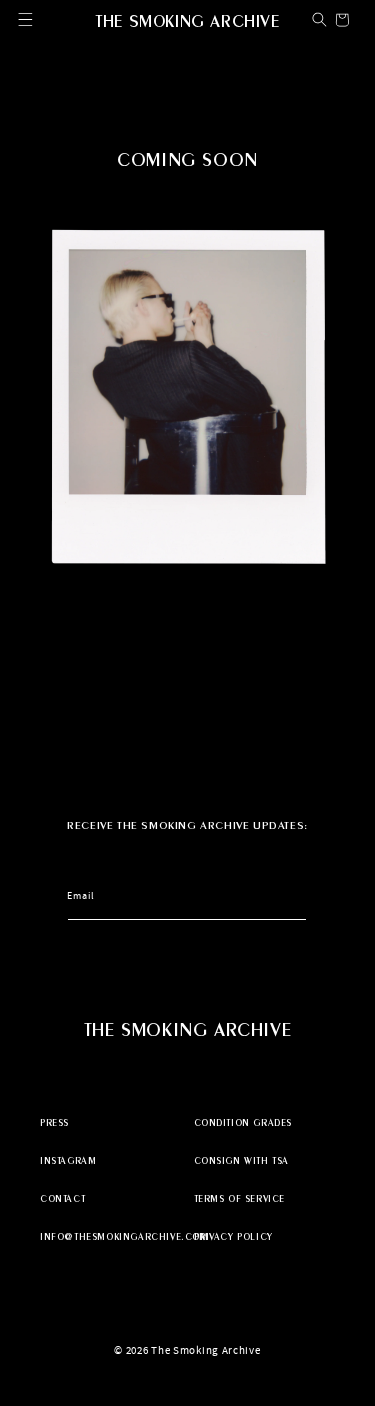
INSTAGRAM (68, 1162)
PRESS (54, 1124)
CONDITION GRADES (243, 1124)
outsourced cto (188, 1370)
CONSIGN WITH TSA (242, 1162)
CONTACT (62, 1200)
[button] (25, 19)
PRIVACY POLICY (233, 1238)
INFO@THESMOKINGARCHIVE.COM (111, 1238)
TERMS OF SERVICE (240, 1200)
